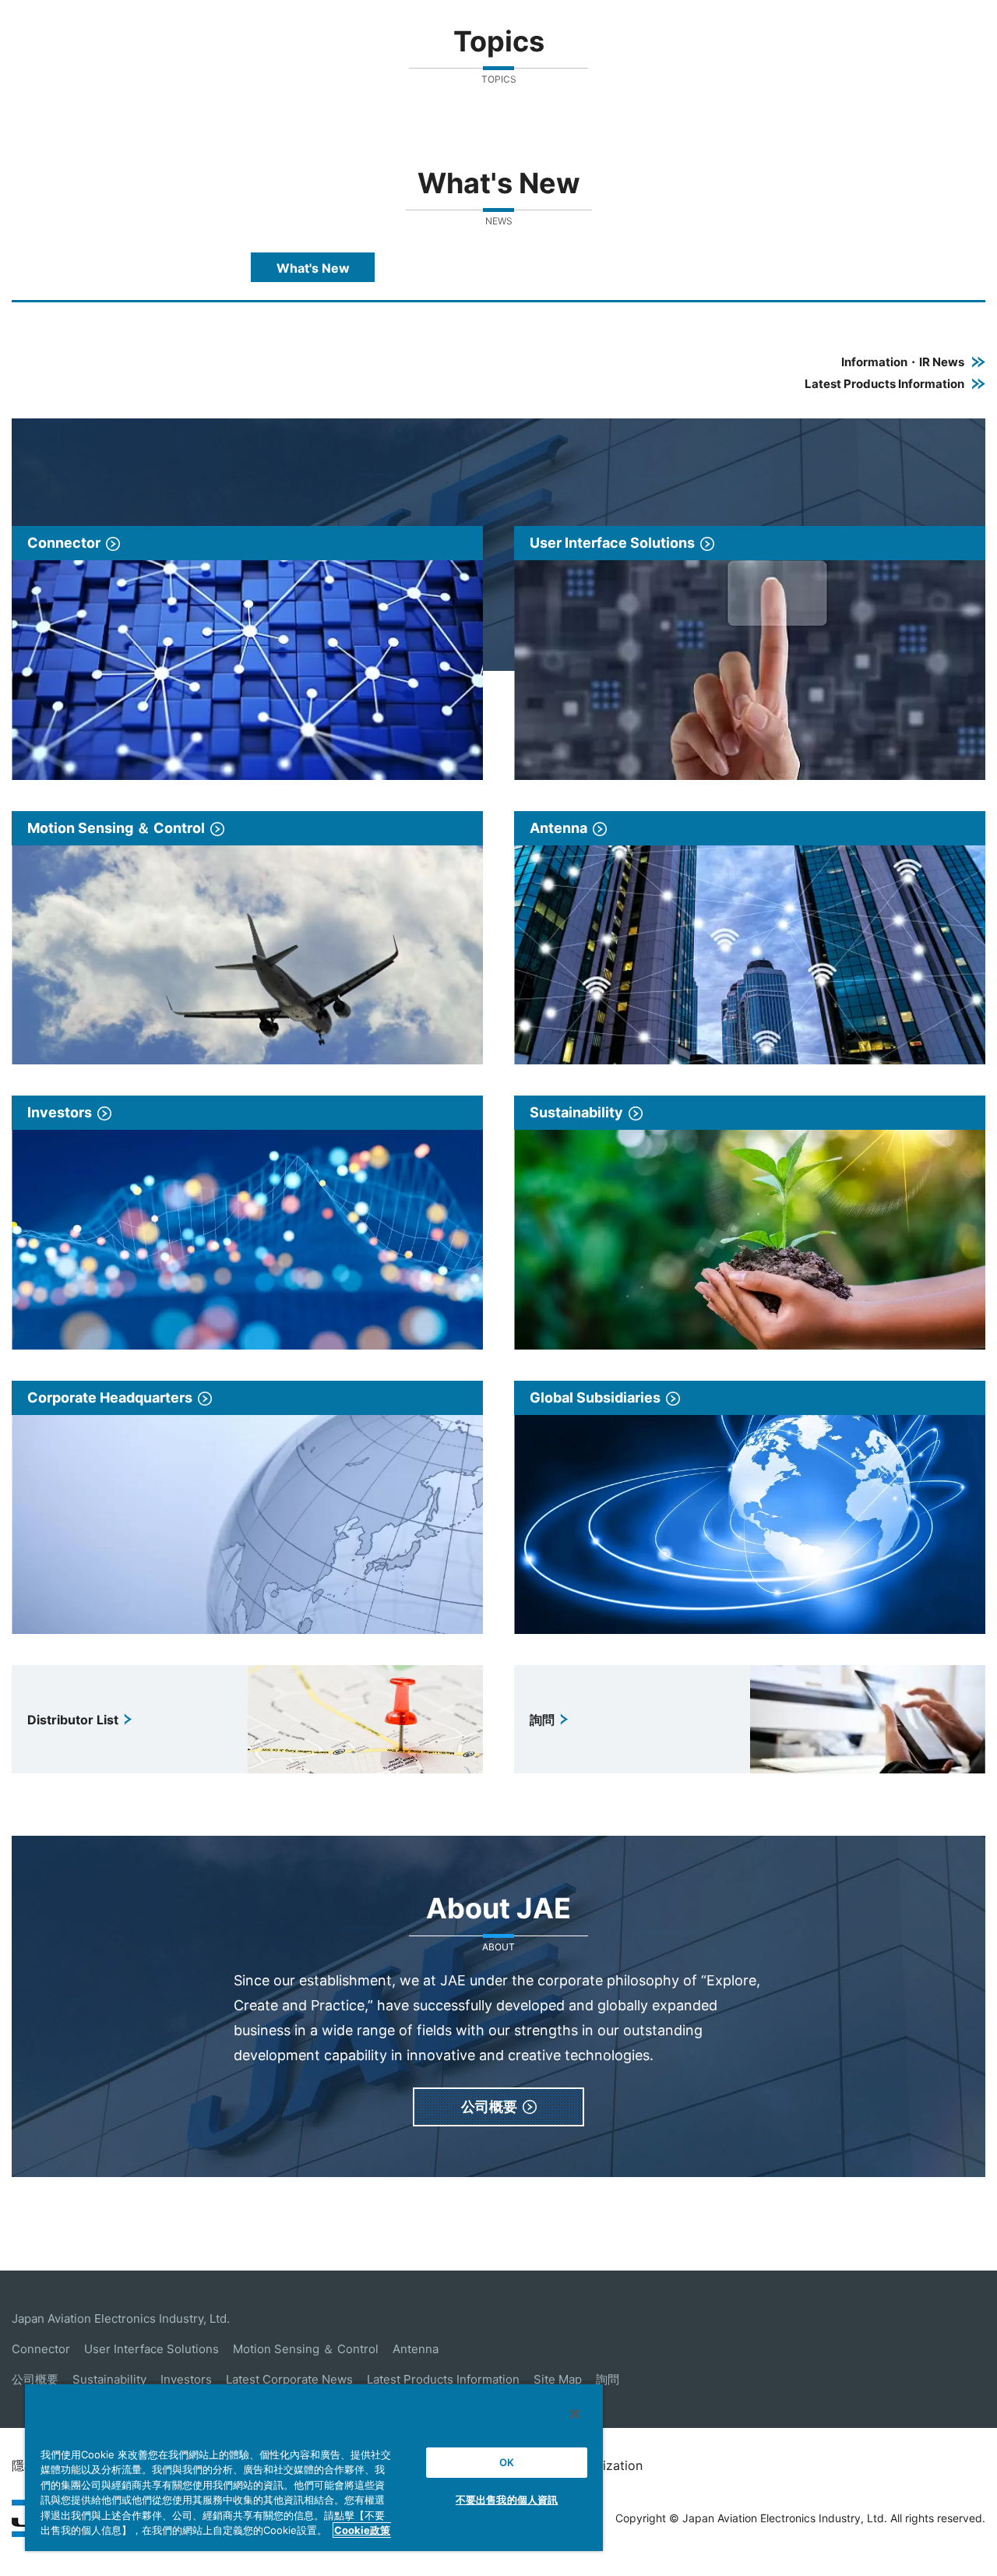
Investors (186, 2379)
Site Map (558, 2379)
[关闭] (575, 2414)
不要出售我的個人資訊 (507, 2500)
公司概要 (35, 2379)
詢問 (608, 2379)
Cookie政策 (362, 2530)
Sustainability (109, 2379)
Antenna (416, 2349)
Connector (41, 2349)
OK (507, 2462)
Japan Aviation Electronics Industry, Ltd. (121, 2318)
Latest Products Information (443, 2379)
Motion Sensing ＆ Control (306, 2349)
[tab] (313, 267)
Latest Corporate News (289, 2379)
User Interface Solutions (151, 2349)
